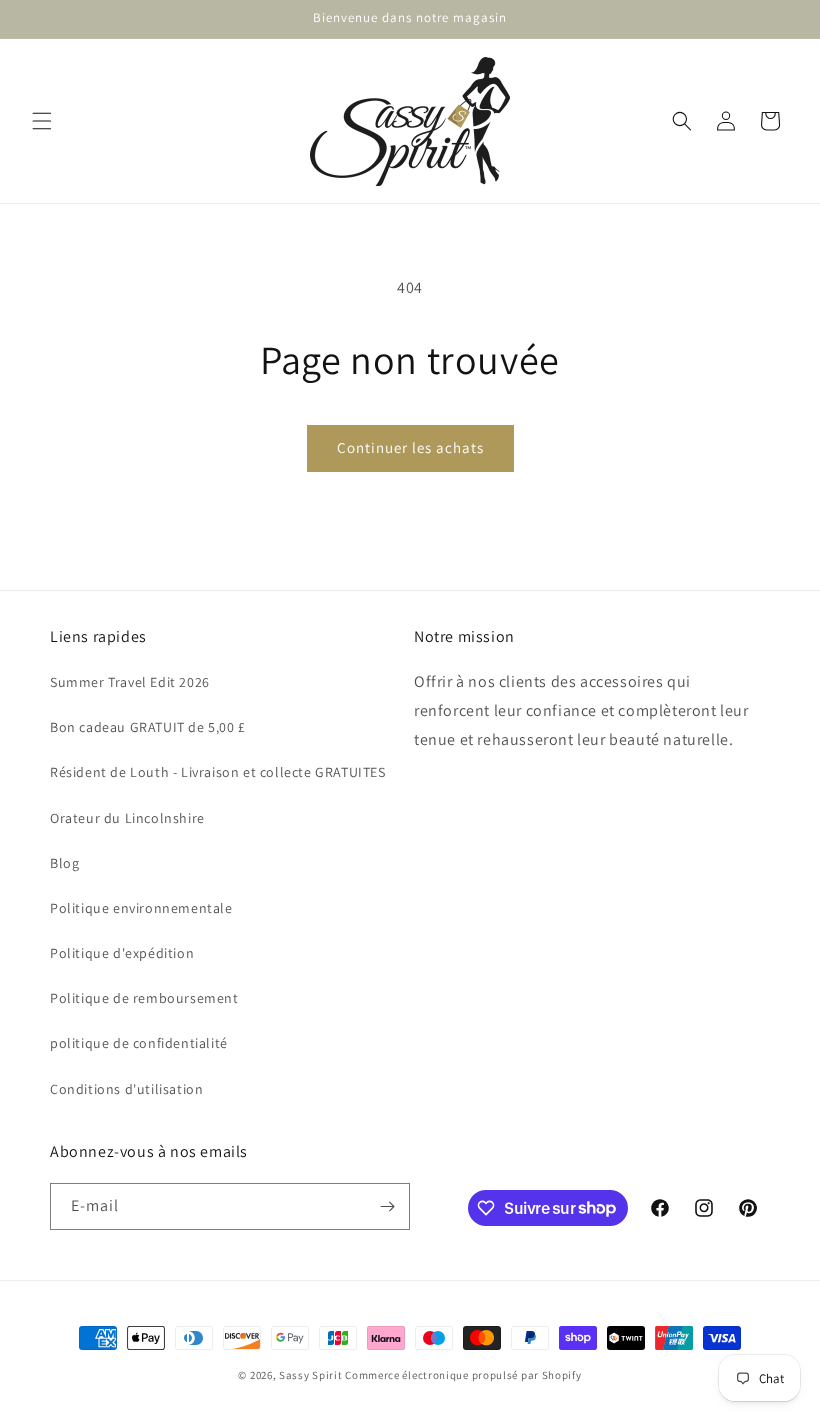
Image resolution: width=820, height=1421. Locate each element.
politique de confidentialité (139, 1043)
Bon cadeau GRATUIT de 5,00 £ (148, 727)
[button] (42, 121)
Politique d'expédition (122, 953)
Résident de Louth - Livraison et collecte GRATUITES (218, 772)
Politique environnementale (141, 908)
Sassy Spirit (310, 1375)
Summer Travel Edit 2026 (130, 682)
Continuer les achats (410, 447)
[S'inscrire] (387, 1206)
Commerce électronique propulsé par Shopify (463, 1375)
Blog (64, 863)
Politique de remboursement (144, 998)
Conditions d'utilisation (126, 1089)
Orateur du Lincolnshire (127, 818)
